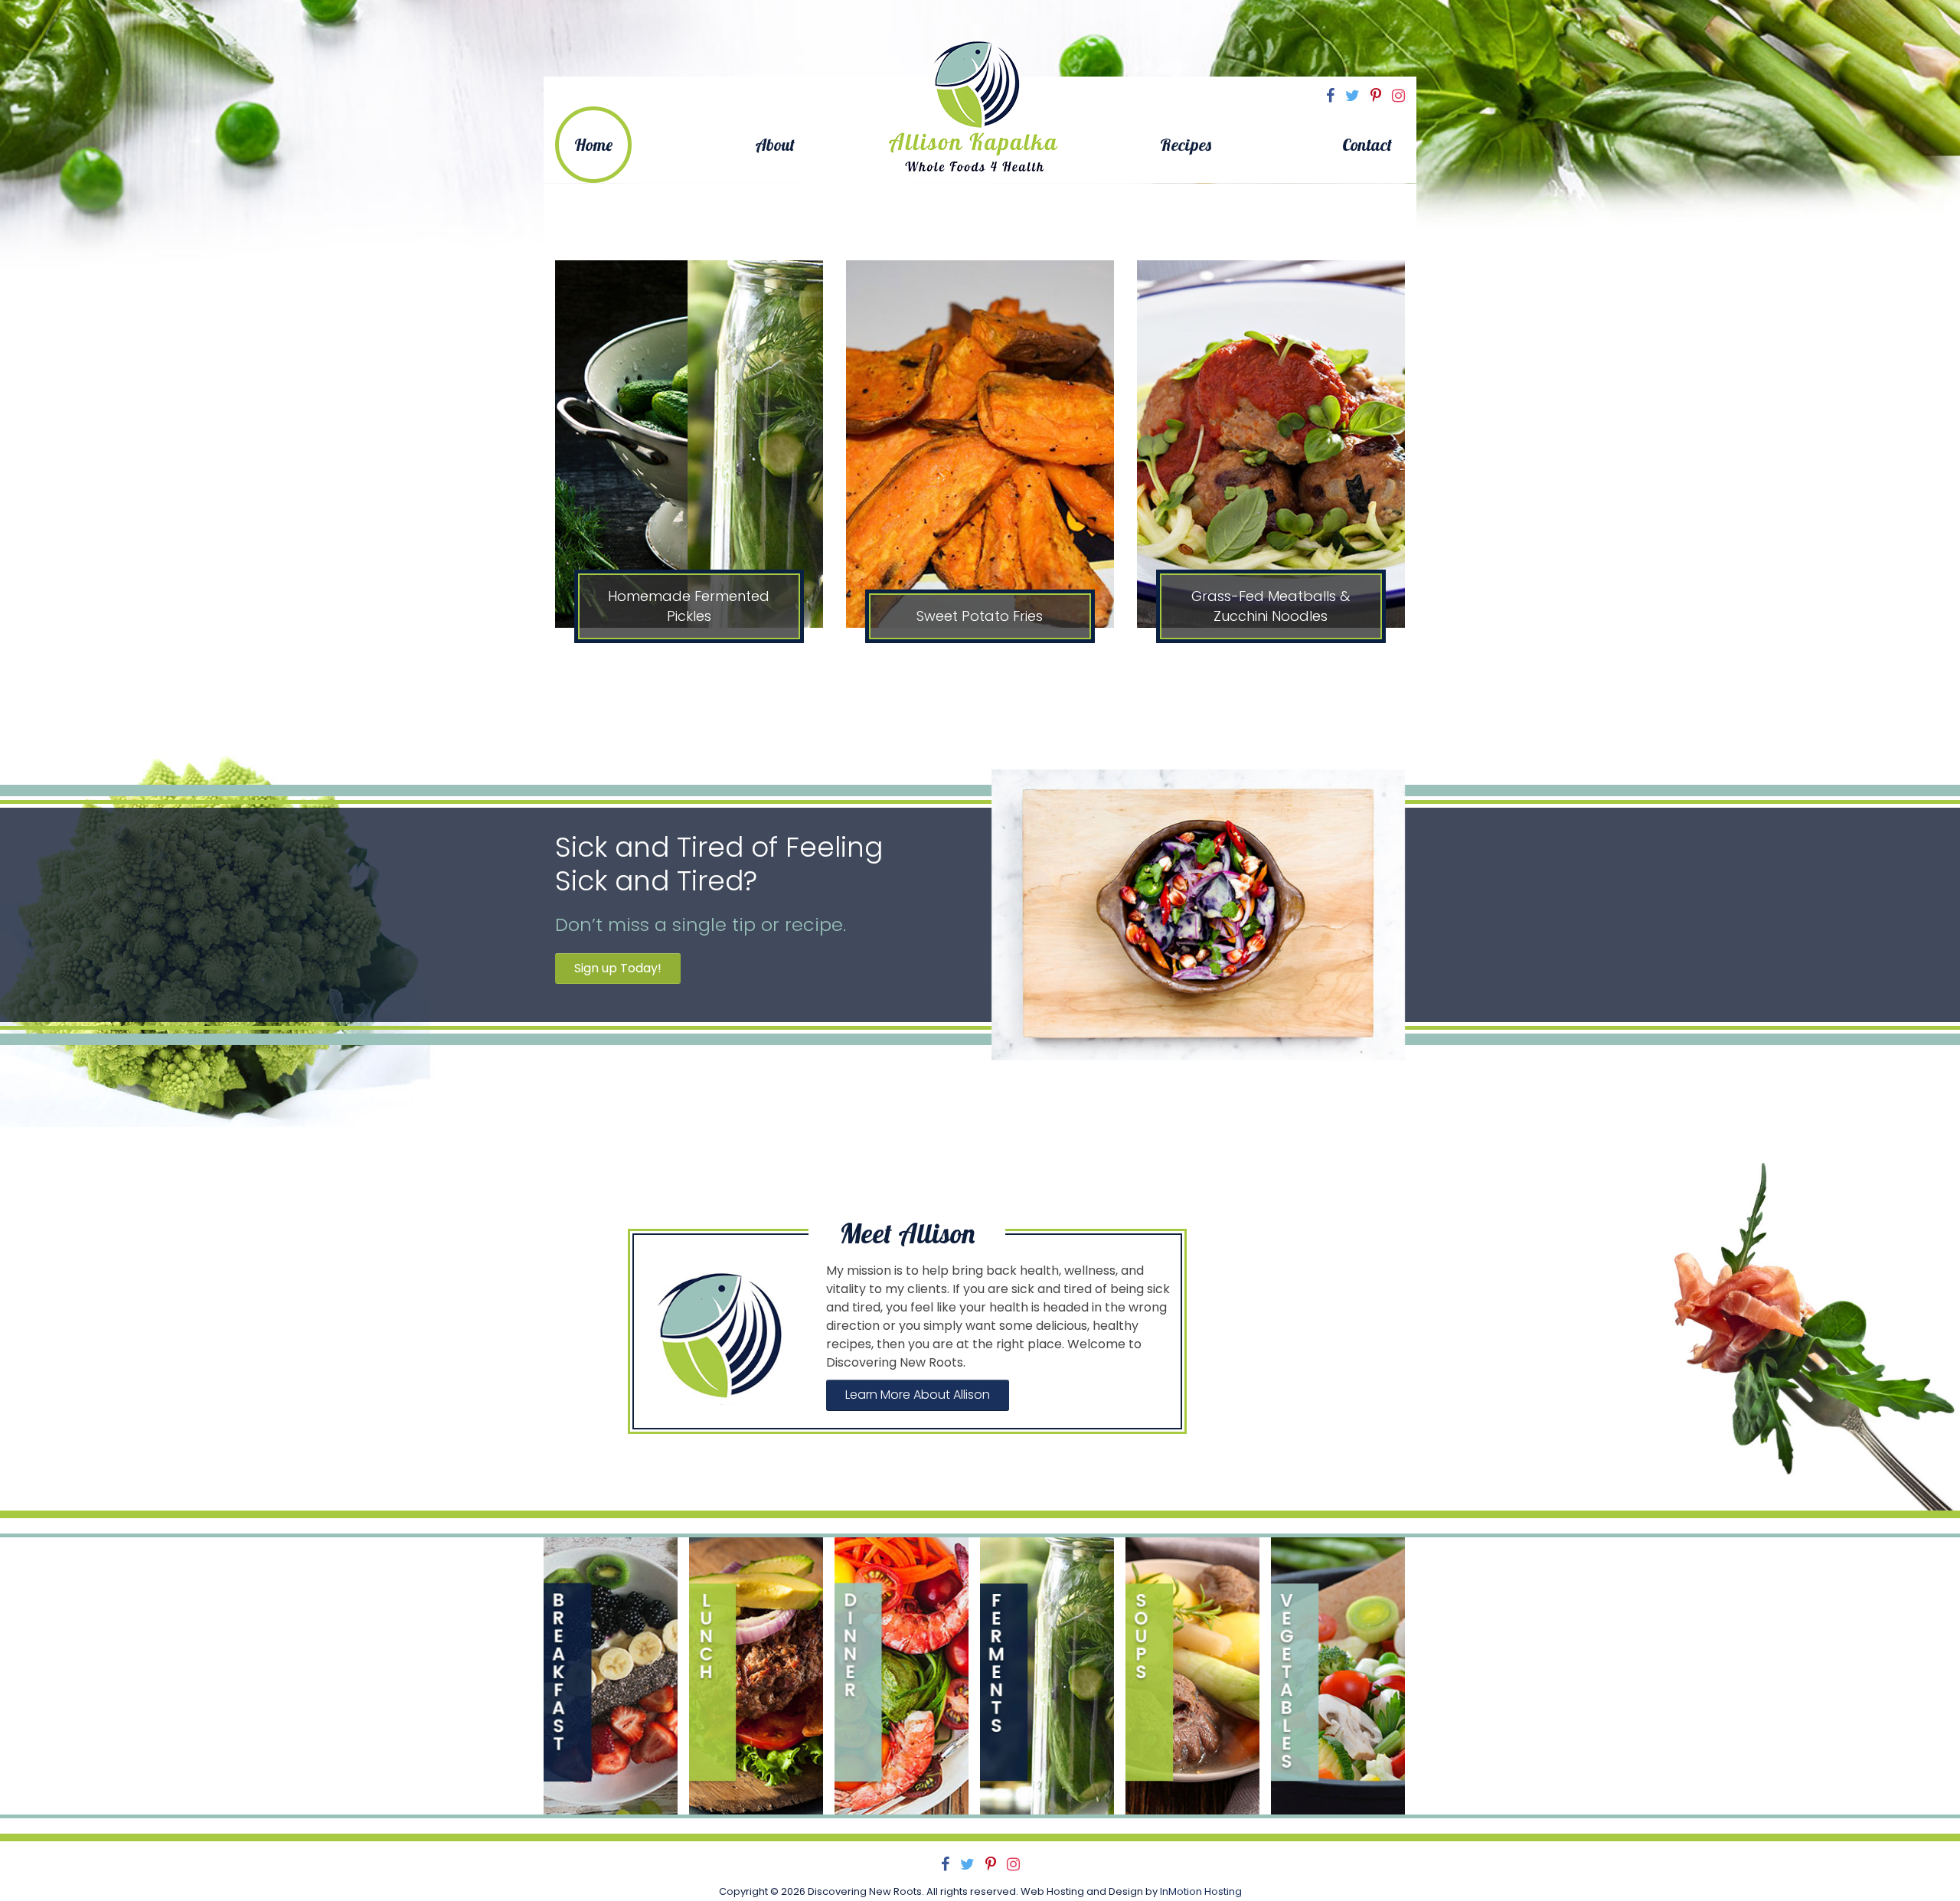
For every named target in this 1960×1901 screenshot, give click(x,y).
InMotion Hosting (1201, 1891)
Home (593, 145)
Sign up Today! (618, 968)
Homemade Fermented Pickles (689, 606)
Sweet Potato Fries (980, 616)
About (775, 145)
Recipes (1186, 145)
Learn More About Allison (918, 1395)
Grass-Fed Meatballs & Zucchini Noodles (1271, 606)
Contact (1367, 145)
